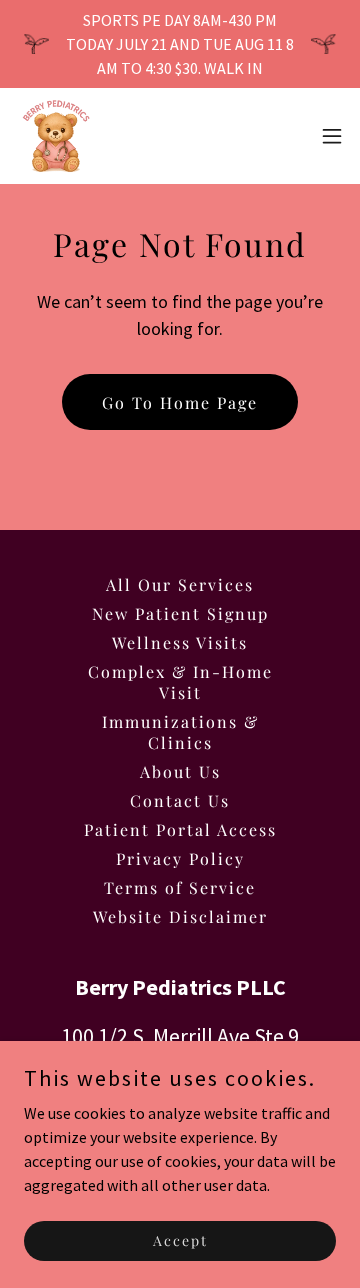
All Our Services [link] (180, 584)
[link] (56, 136)
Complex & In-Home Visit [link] (180, 682)
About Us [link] (180, 771)
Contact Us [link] (180, 800)
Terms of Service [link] (180, 887)
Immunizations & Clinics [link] (180, 732)
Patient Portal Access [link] (180, 829)
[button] (332, 136)
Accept (180, 1240)
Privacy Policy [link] (180, 858)
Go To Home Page (180, 402)
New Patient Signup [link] (180, 613)
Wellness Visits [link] (180, 642)
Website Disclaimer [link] (180, 916)
